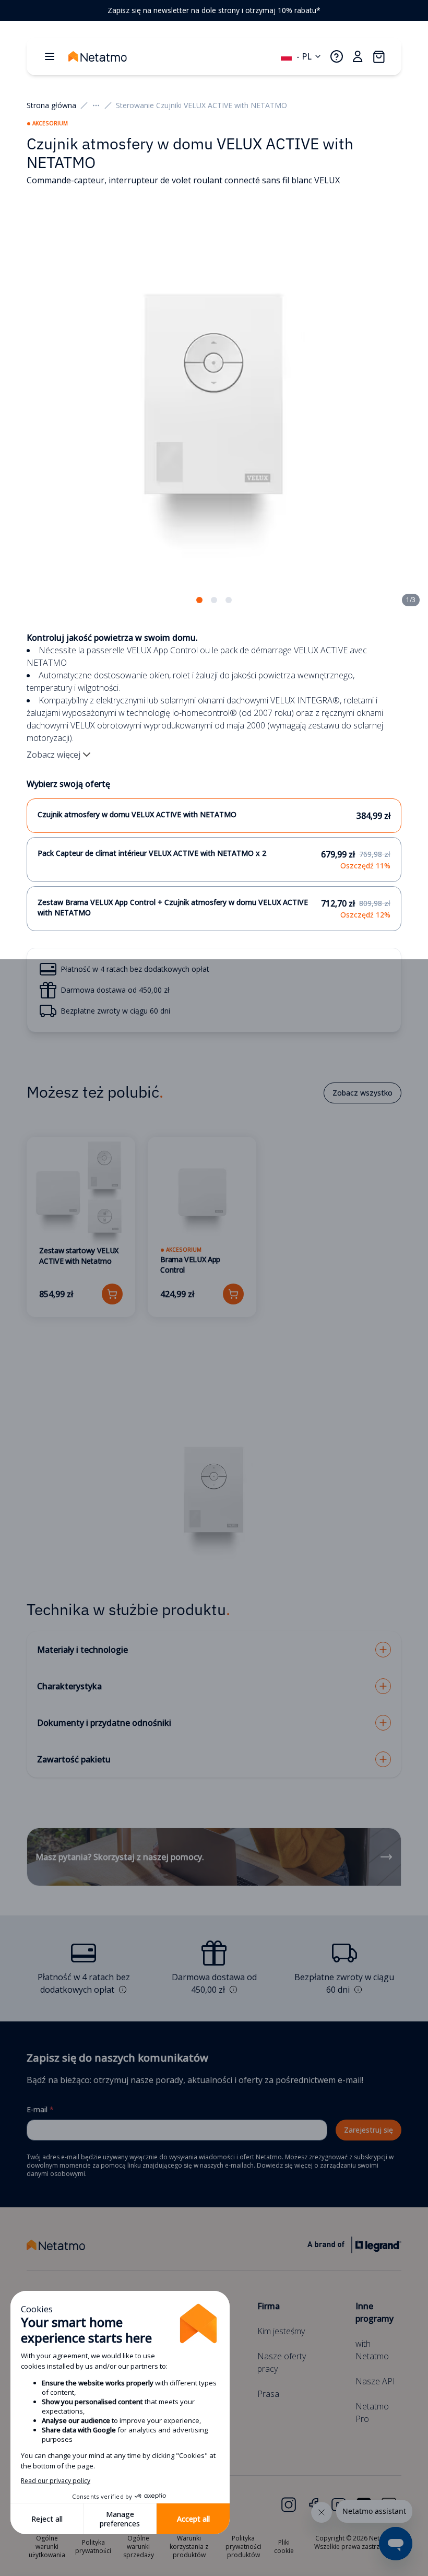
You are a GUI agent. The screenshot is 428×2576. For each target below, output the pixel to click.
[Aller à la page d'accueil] (108, 56)
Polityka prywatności (93, 2546)
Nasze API (375, 2381)
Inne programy (374, 2312)
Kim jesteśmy (281, 2331)
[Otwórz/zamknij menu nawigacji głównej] (50, 56)
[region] (214, 10)
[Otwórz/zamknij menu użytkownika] (358, 56)
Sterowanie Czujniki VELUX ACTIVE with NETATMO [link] (201, 105)
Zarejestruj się (368, 2130)
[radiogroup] (214, 865)
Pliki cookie (284, 2546)
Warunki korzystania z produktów (189, 2546)
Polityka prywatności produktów (243, 2546)
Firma (269, 2306)
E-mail (40, 2109)
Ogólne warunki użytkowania (47, 2546)
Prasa (268, 2394)
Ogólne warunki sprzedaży (139, 2546)
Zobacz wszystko (362, 1093)
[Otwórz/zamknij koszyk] (378, 56)
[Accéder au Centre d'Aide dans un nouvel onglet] (337, 56)
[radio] (214, 816)
